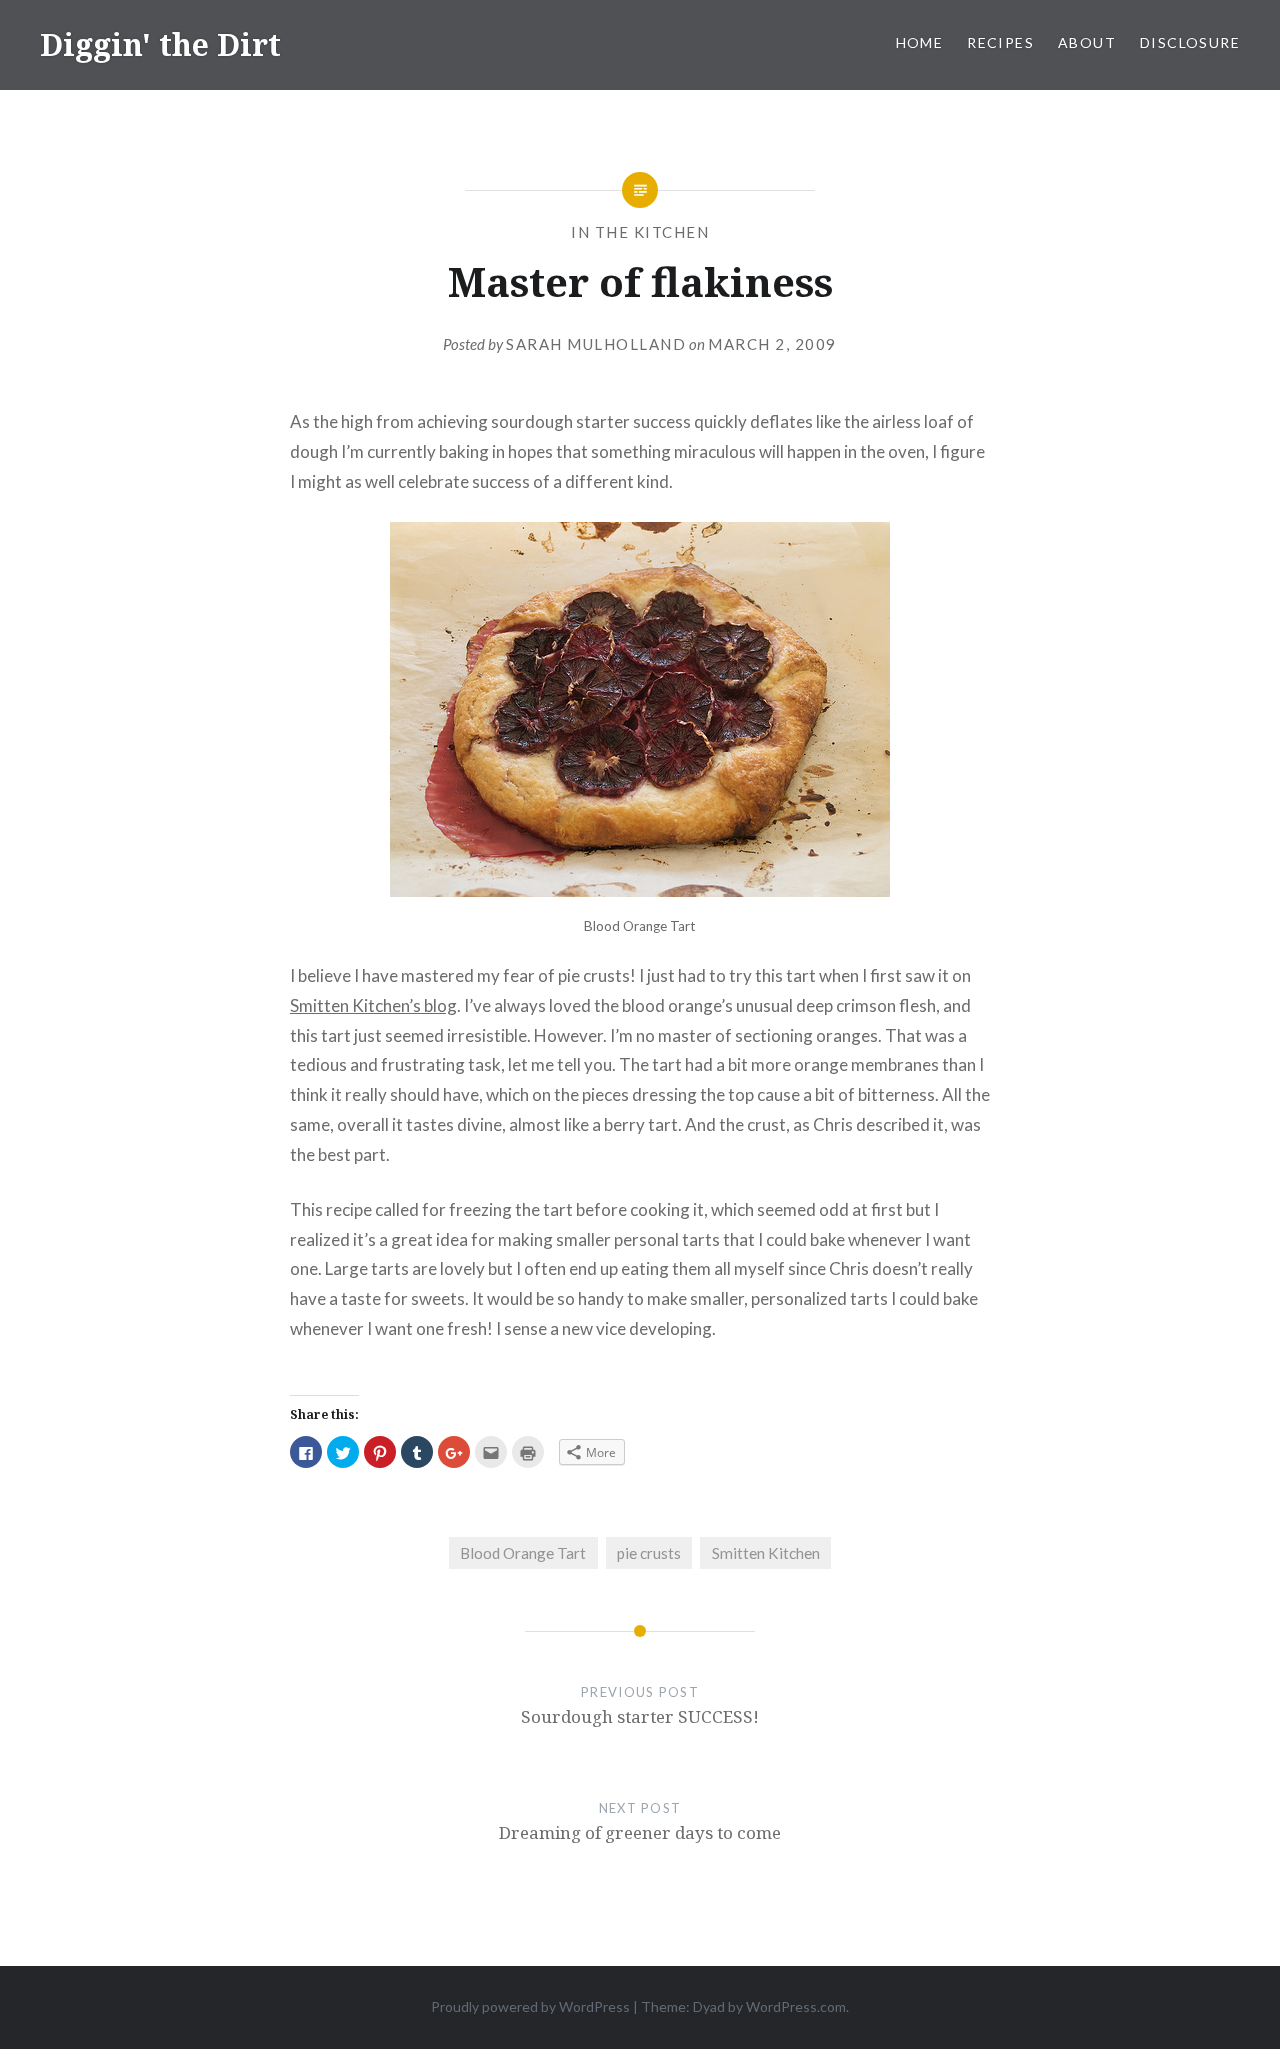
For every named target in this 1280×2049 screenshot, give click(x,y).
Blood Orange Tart (523, 1553)
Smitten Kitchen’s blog (373, 1005)
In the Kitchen (640, 232)
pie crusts (649, 1553)
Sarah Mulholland (596, 344)
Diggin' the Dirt (160, 44)
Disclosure (1190, 42)
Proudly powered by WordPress (530, 2006)
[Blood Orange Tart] (640, 890)
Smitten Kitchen (766, 1553)
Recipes (1000, 42)
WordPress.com (796, 2006)
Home (920, 42)
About (1087, 42)
